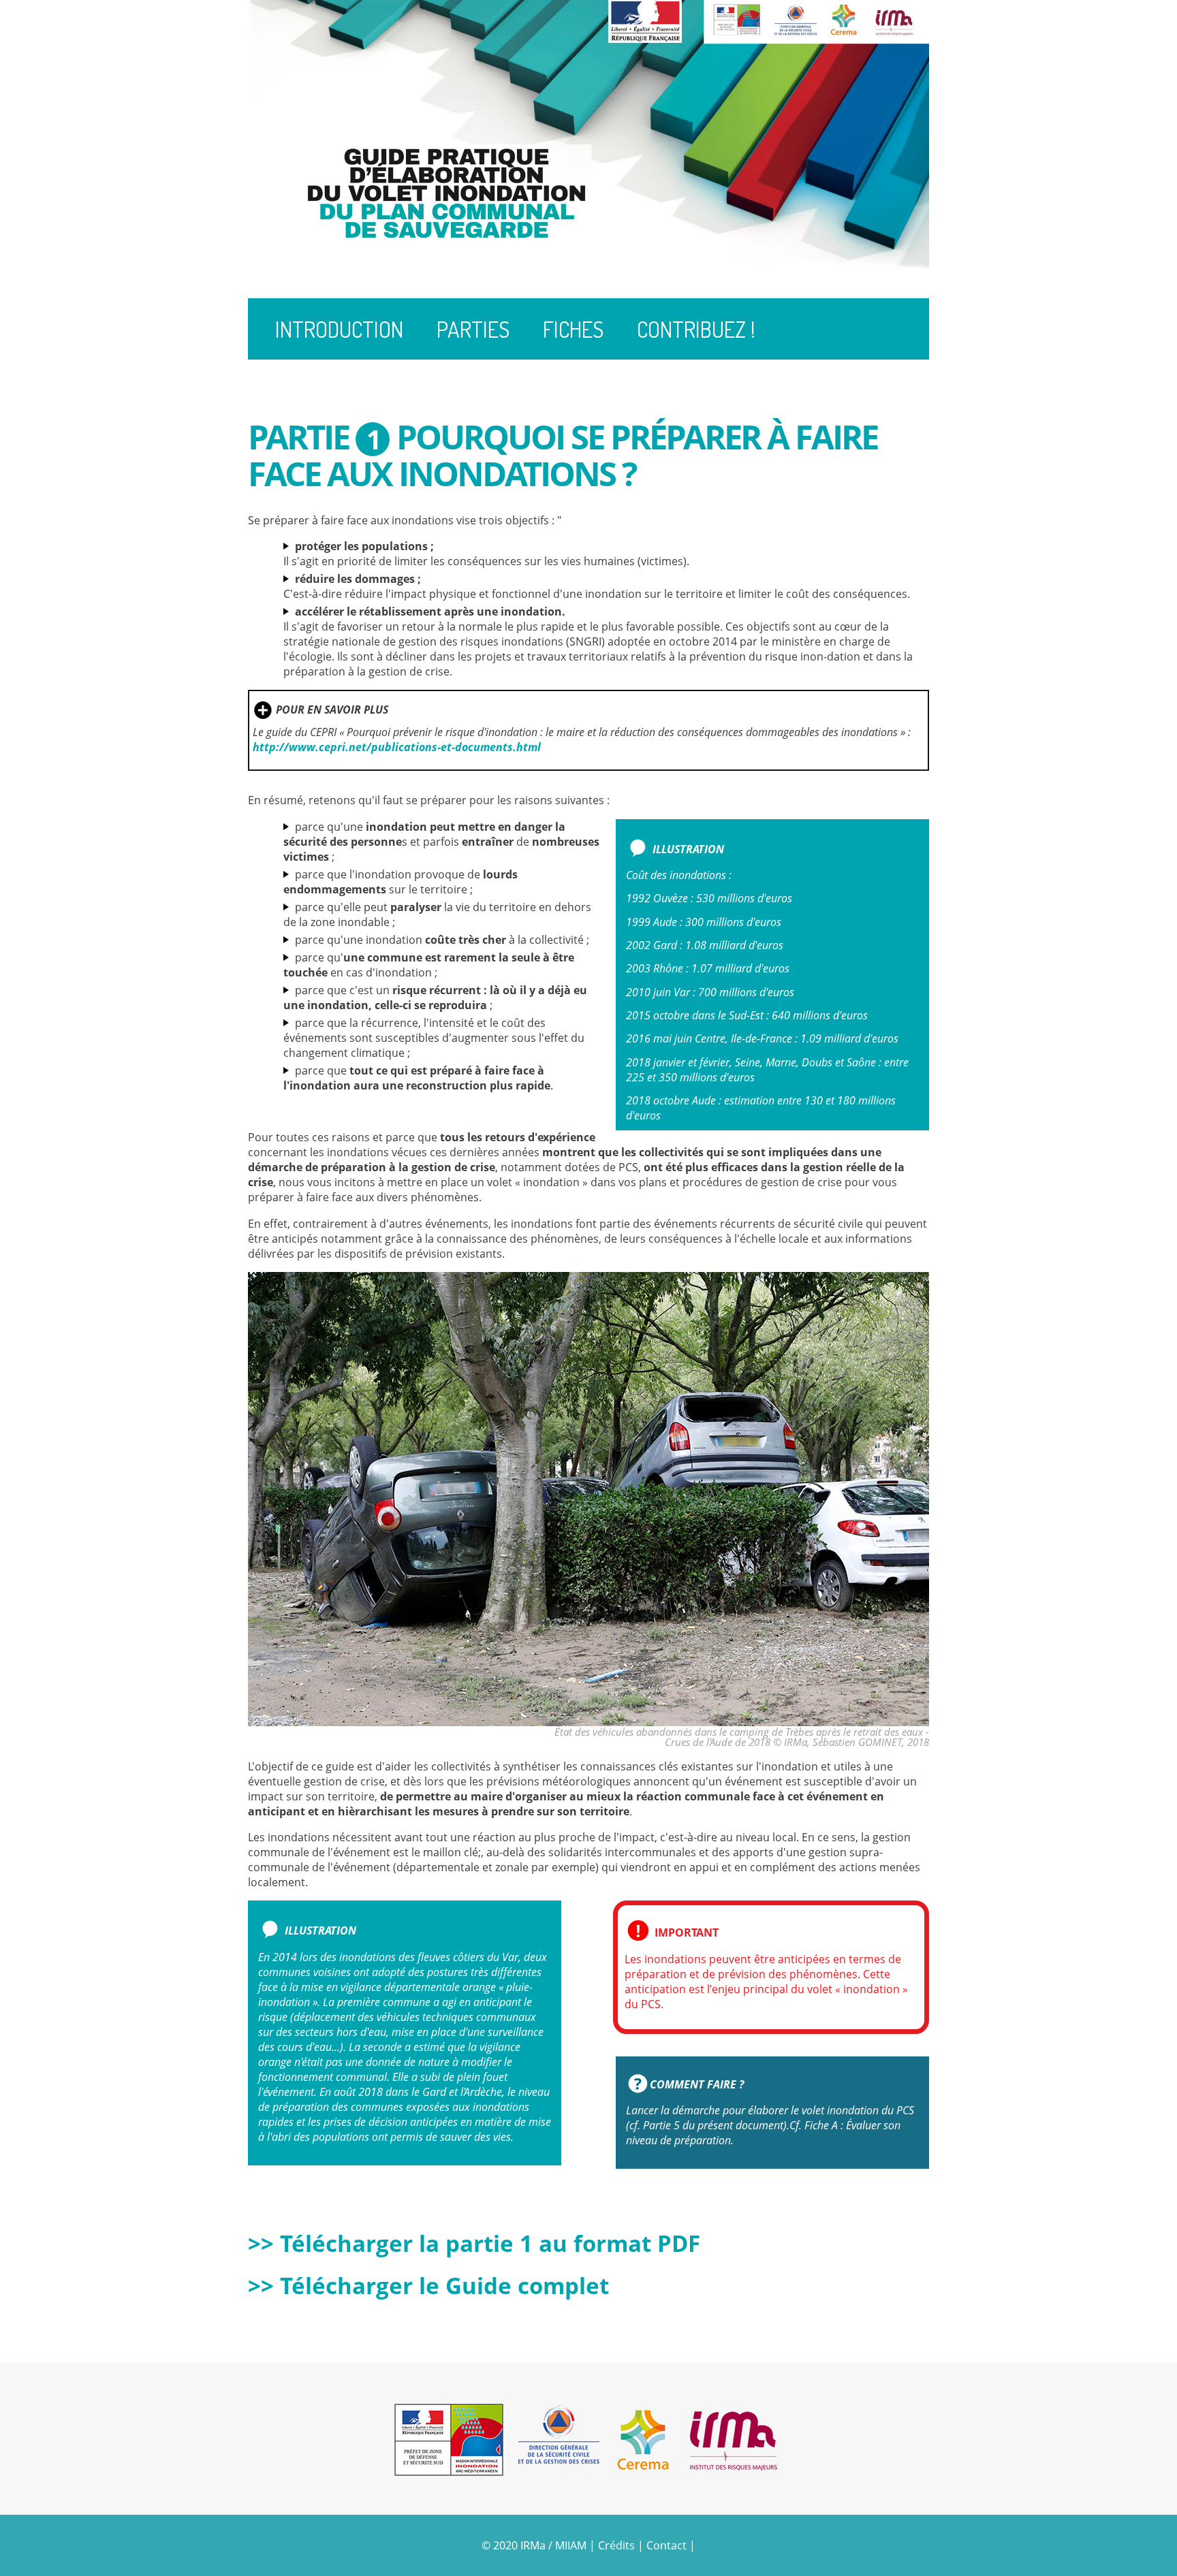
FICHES (573, 329)
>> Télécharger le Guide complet (428, 2286)
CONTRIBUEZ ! (696, 329)
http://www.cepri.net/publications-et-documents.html (397, 747)
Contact (668, 2545)
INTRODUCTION (339, 329)
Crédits (616, 2545)
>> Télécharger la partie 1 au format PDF (474, 2243)
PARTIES (473, 329)
